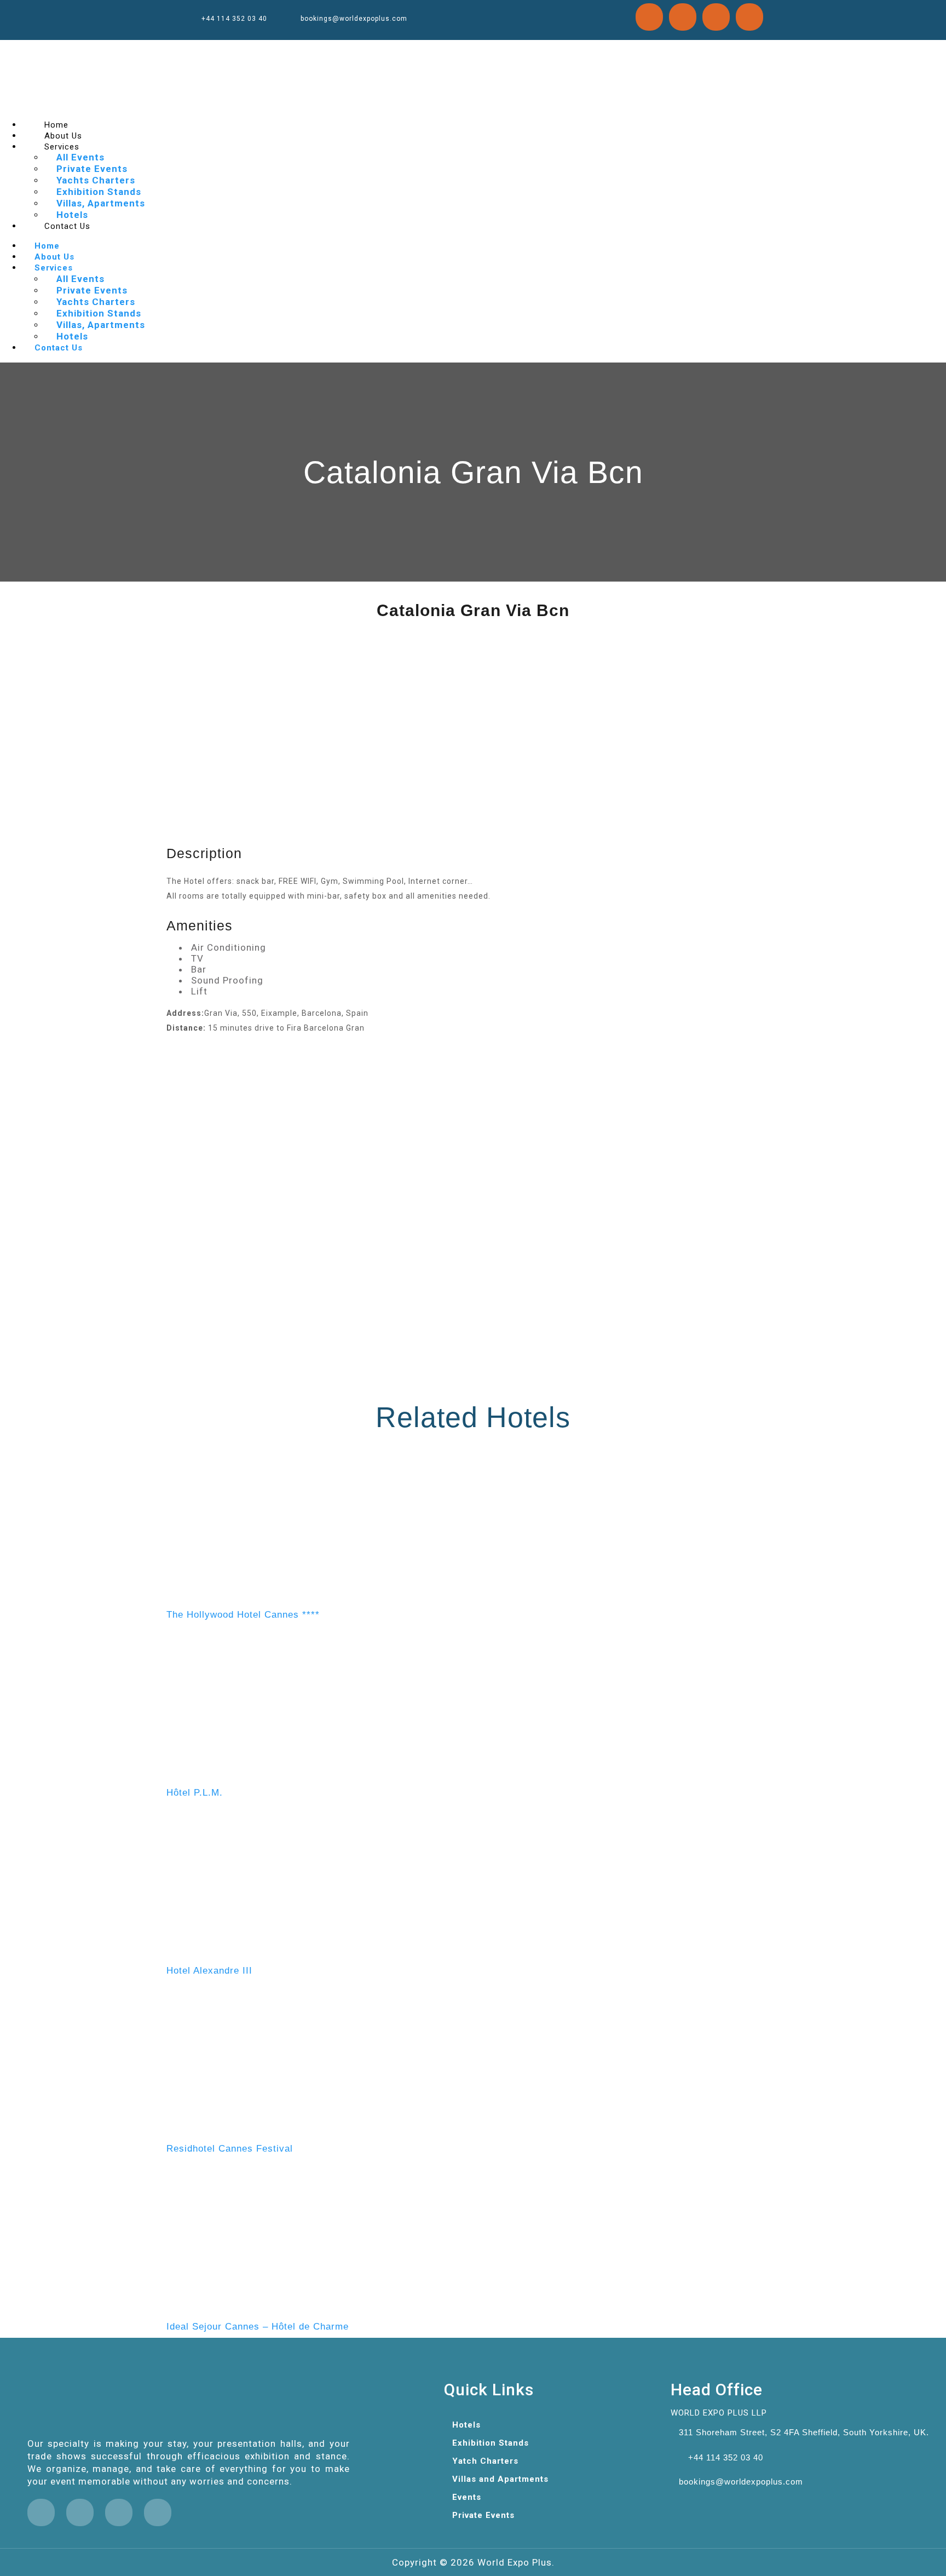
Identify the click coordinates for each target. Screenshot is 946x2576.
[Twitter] (649, 17)
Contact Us (67, 226)
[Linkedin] (683, 17)
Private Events (92, 169)
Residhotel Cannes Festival (230, 2149)
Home (47, 246)
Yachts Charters (96, 180)
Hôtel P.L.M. (195, 1793)
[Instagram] (716, 17)
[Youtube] (749, 17)
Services (62, 147)
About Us (54, 257)
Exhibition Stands (99, 192)
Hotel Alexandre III (209, 1971)
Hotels (72, 336)
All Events (80, 157)
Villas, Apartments (101, 203)
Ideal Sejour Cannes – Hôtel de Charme (258, 2327)
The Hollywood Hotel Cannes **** (243, 1615)
